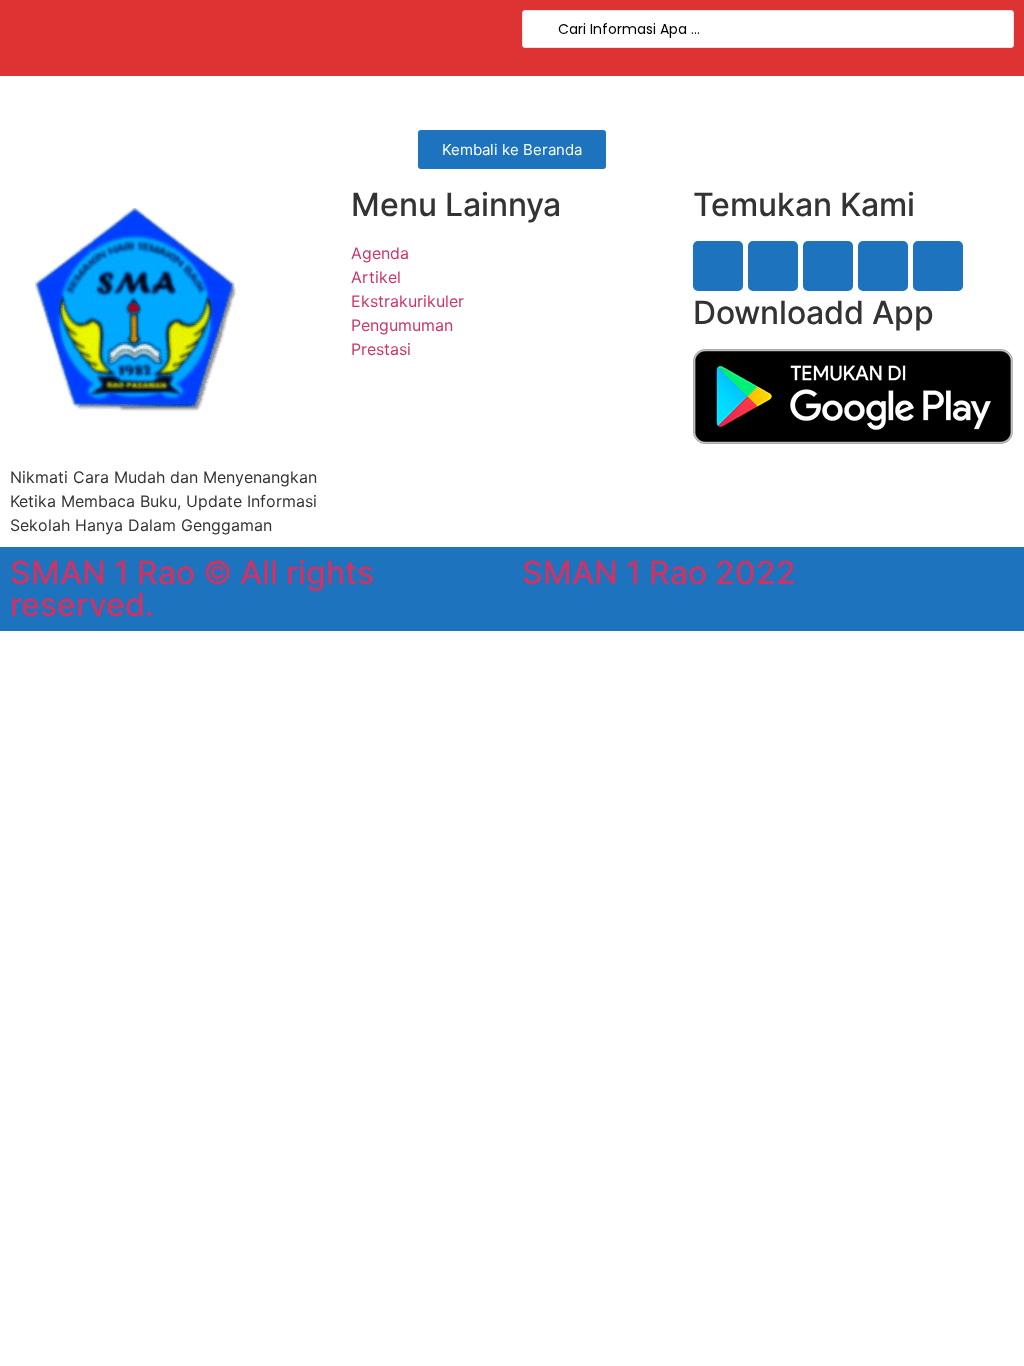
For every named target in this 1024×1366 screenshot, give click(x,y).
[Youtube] (883, 266)
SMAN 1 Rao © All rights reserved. (192, 588)
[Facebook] (718, 266)
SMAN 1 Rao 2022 (659, 572)
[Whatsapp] (938, 266)
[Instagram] (828, 266)
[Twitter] (773, 266)
